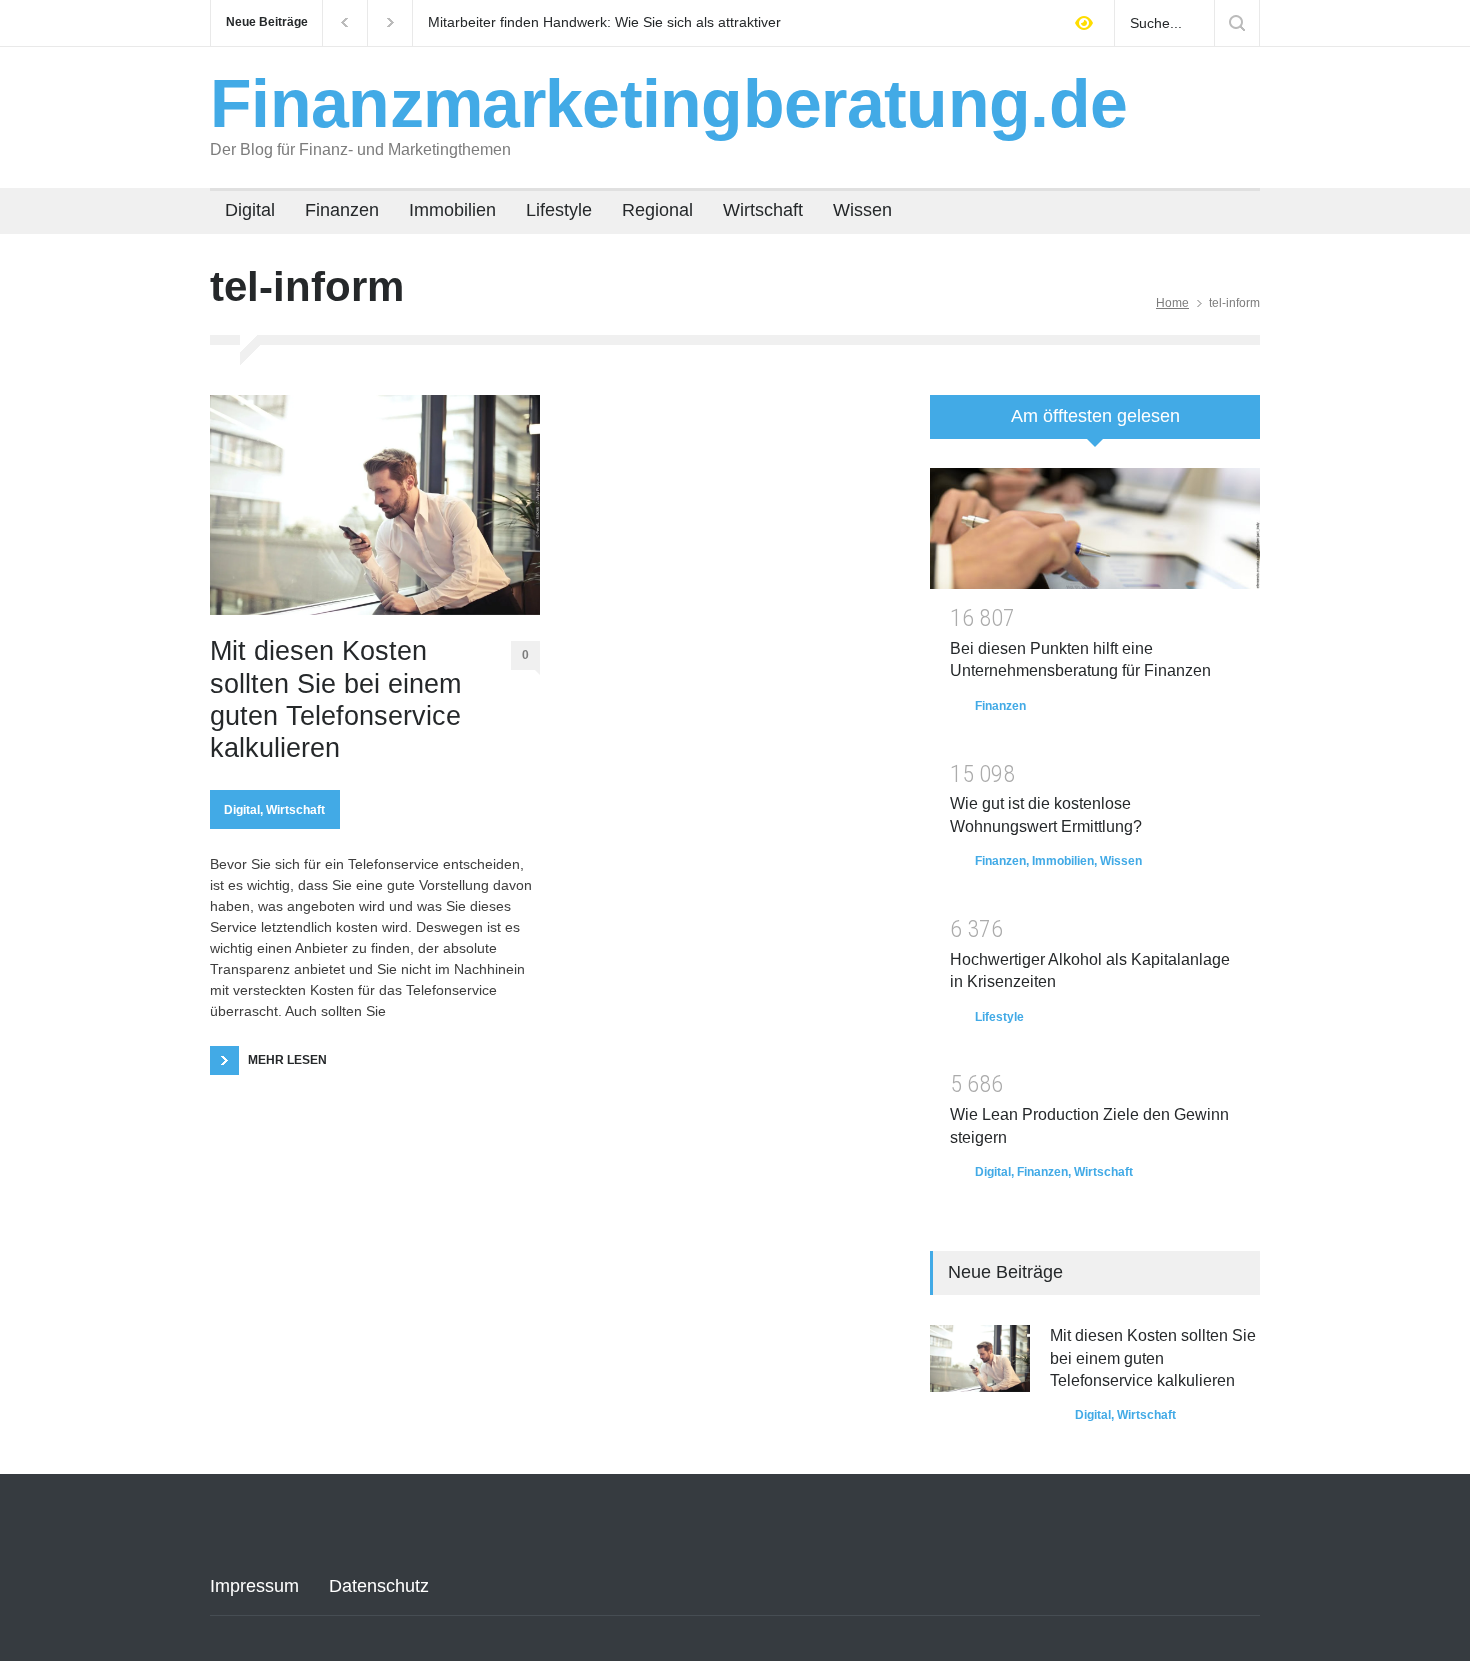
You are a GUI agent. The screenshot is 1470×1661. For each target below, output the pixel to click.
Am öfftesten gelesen (1095, 416)
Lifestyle (559, 210)
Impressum (254, 1586)
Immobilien (452, 210)
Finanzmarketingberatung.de (668, 103)
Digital (250, 210)
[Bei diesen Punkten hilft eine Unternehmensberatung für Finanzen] (1095, 528)
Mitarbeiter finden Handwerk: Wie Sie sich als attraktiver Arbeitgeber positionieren (604, 23)
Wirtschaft (763, 210)
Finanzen (342, 210)
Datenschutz (379, 1586)
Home (1172, 303)
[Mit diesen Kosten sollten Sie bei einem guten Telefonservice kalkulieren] (375, 505)
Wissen (862, 210)
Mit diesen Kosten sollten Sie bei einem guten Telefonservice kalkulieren (335, 699)
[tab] (1095, 424)
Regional (657, 210)
